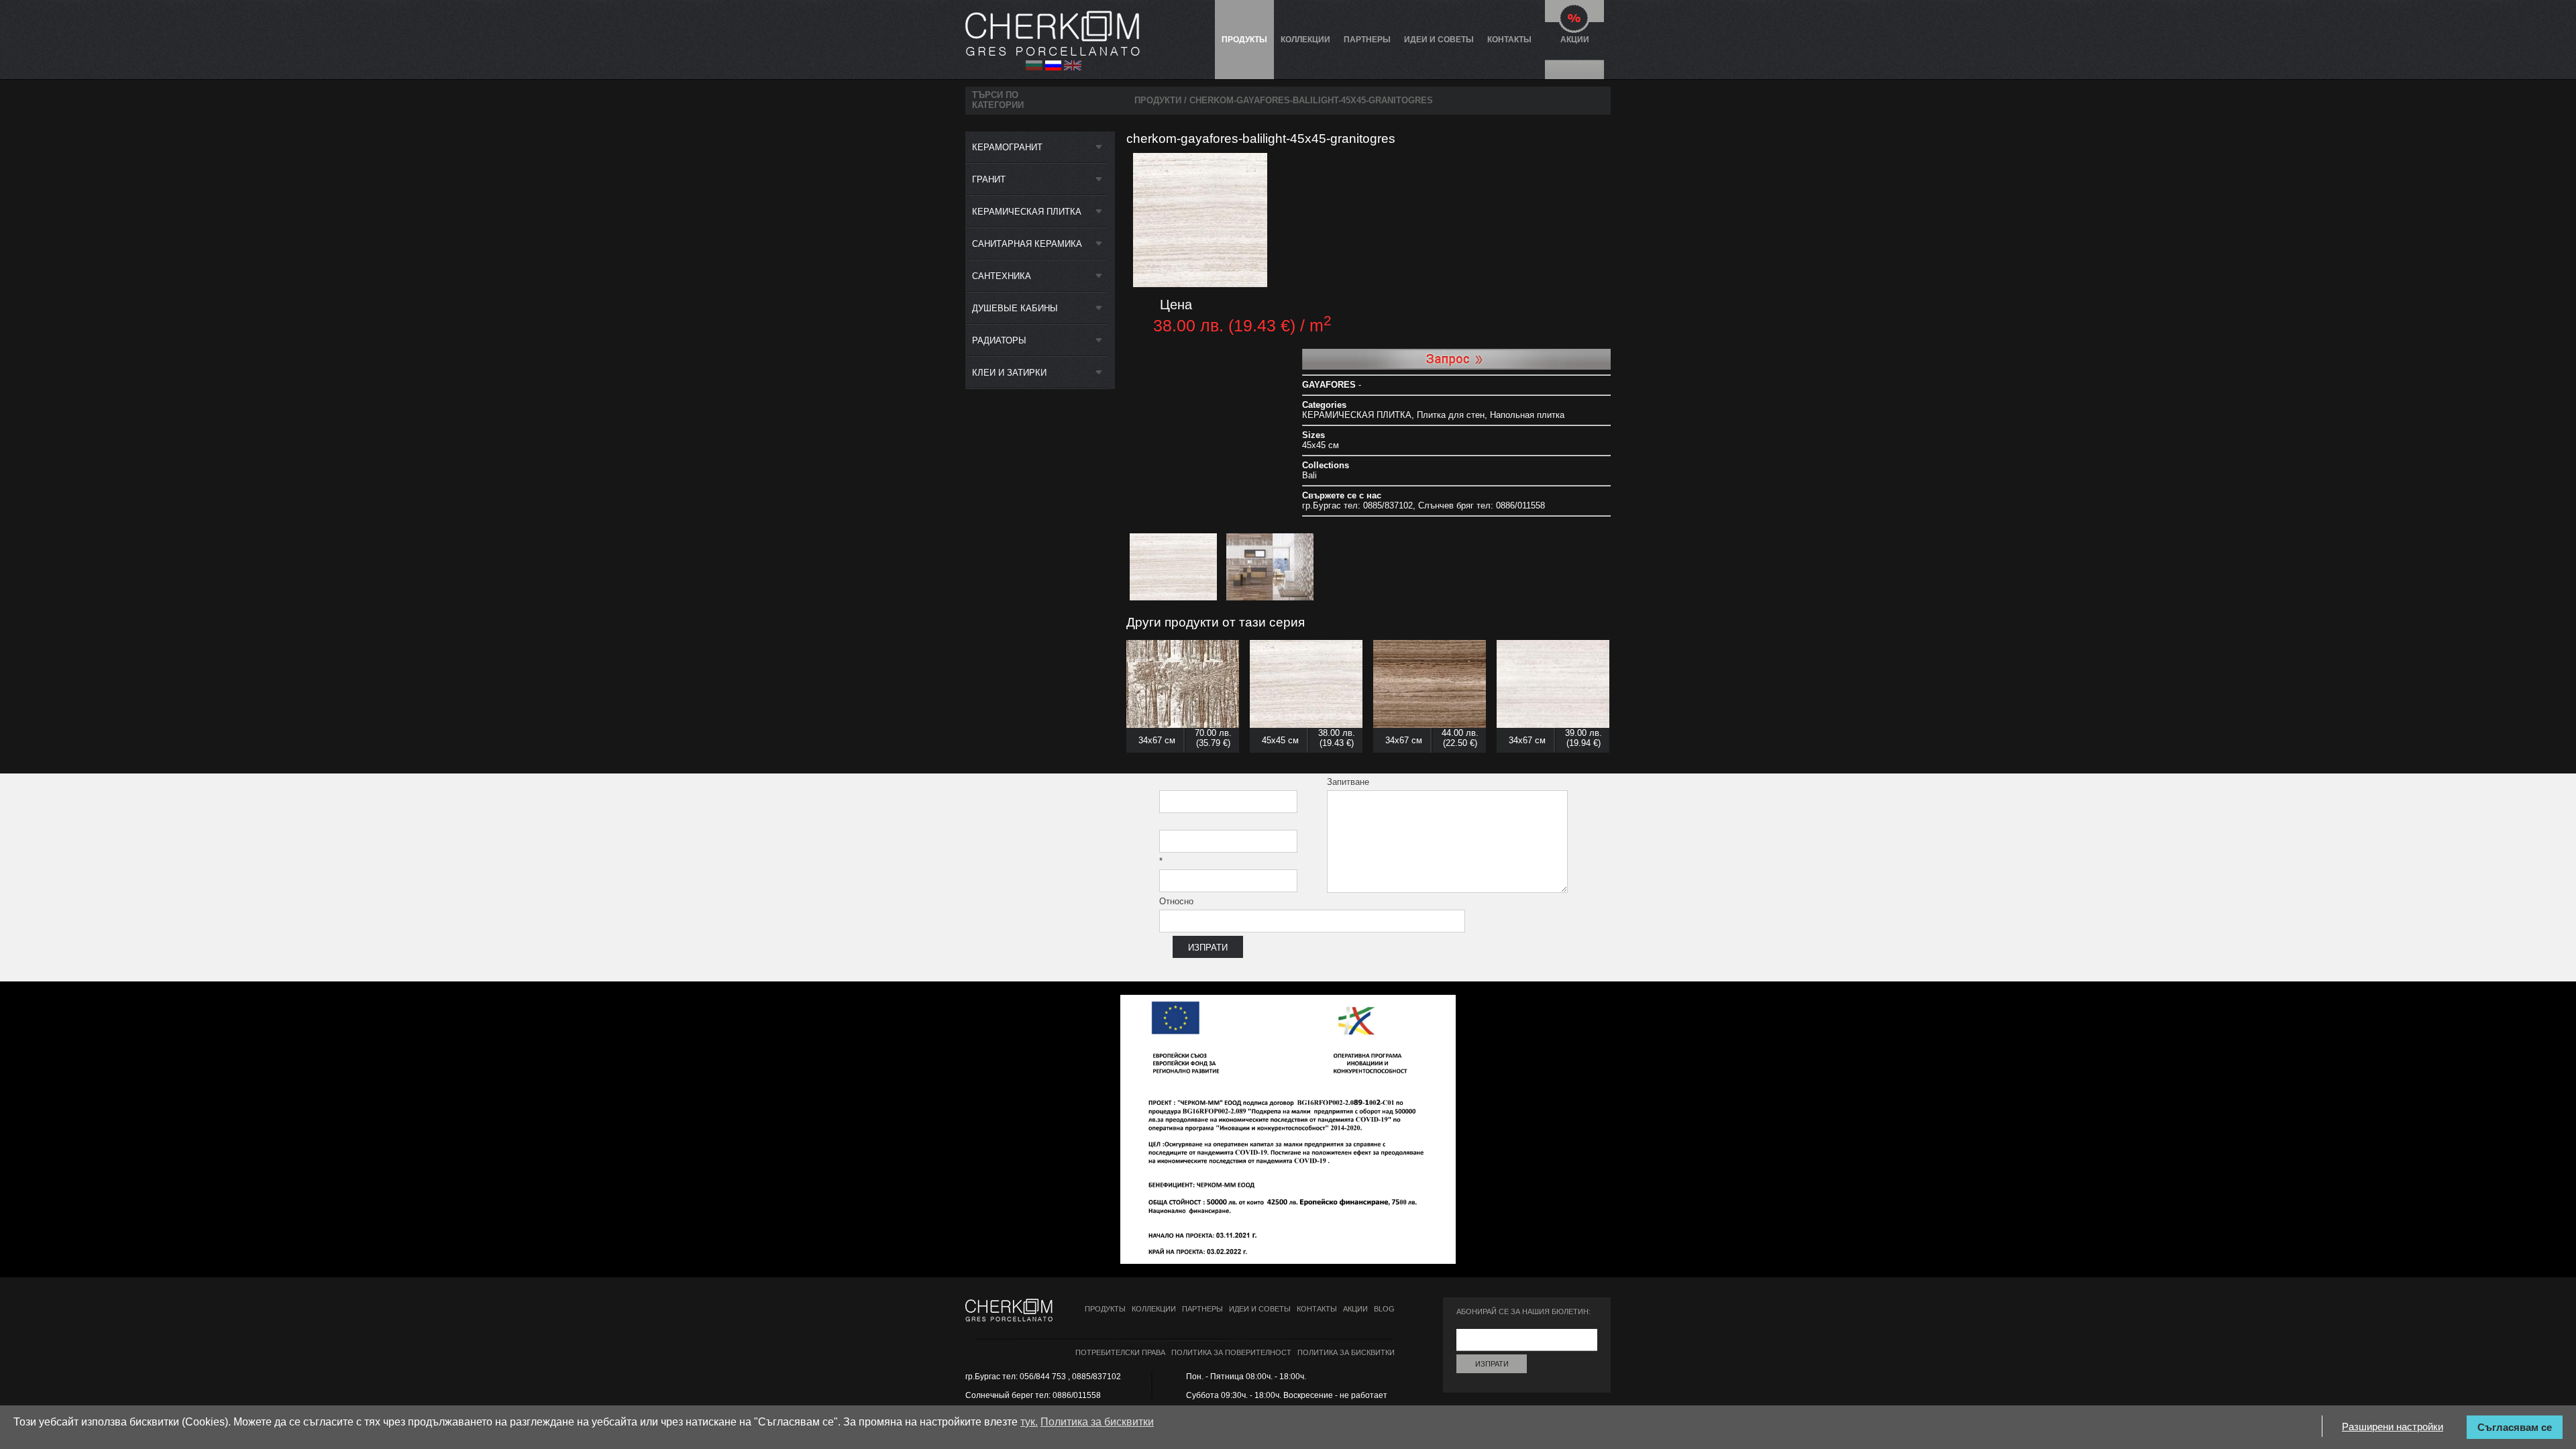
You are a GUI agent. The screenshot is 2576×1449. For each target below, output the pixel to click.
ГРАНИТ (989, 179)
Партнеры (1367, 40)
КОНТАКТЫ (1509, 40)
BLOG (1384, 1309)
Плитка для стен (1451, 415)
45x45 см (1321, 445)
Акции (1575, 40)
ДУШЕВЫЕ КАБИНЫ (1015, 308)
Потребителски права (1120, 1352)
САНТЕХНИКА (1002, 276)
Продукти (1158, 100)
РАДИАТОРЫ (999, 340)
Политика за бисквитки (1346, 1352)
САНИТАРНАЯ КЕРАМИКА (1027, 244)
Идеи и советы (1439, 40)
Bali (1309, 475)
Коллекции (1305, 40)
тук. (1029, 1422)
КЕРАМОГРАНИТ (1007, 147)
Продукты (1244, 40)
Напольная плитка (1527, 415)
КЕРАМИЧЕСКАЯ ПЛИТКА (1027, 212)
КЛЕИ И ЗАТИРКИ (1009, 373)
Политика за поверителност (1231, 1352)
